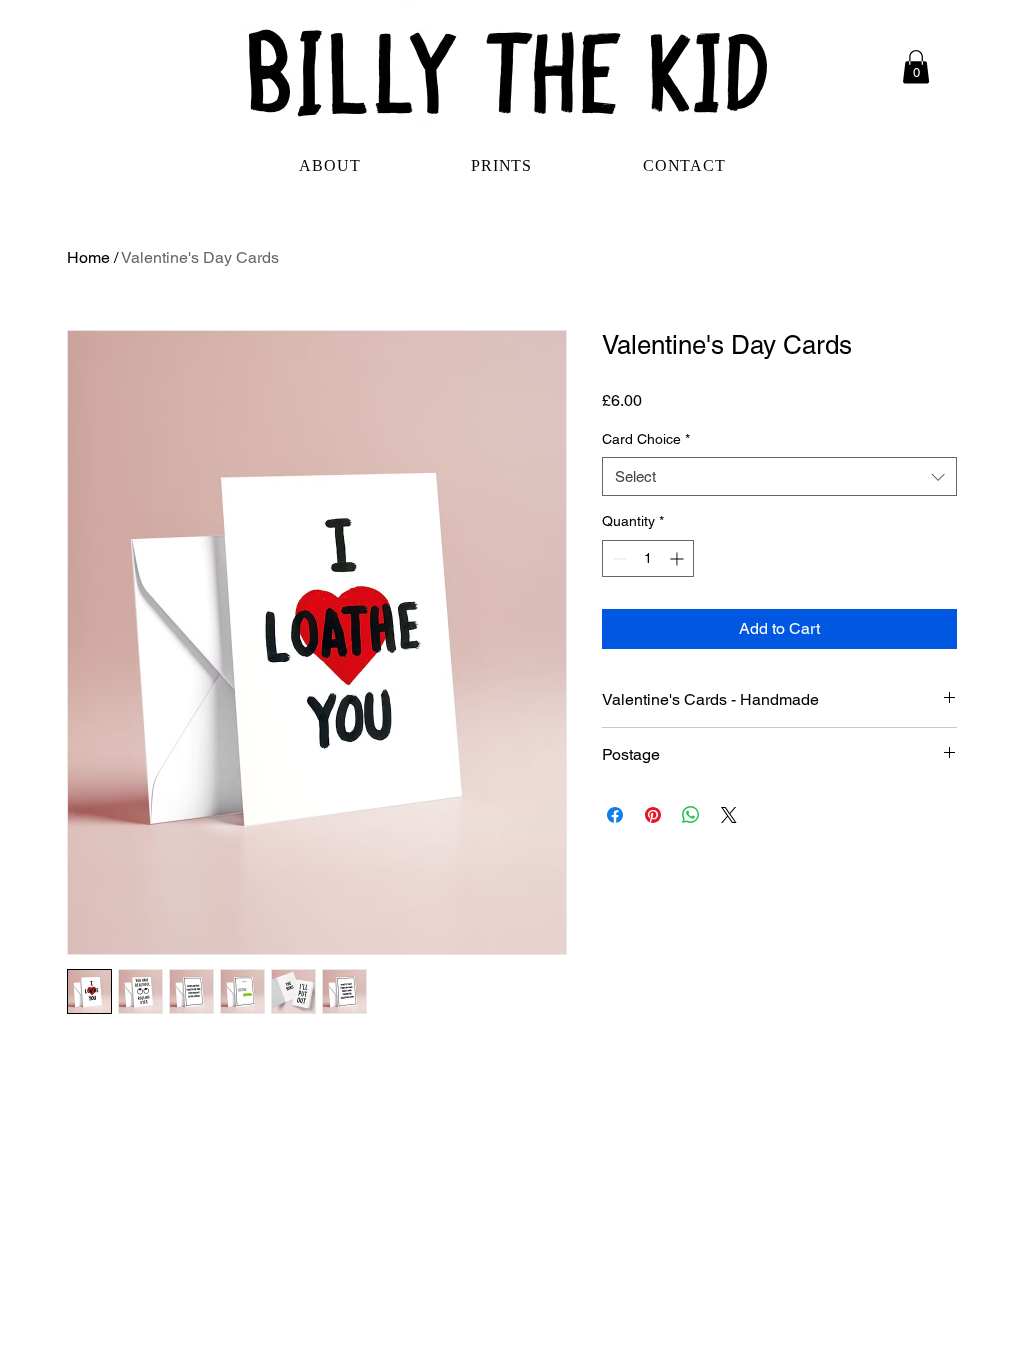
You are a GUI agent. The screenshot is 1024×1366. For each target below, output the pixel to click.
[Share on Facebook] (615, 815)
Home (88, 257)
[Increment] (678, 558)
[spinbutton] (648, 558)
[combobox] (779, 476)
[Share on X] (729, 815)
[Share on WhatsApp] (691, 815)
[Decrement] (617, 558)
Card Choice (646, 439)
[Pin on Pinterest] (653, 815)
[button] (916, 66)
